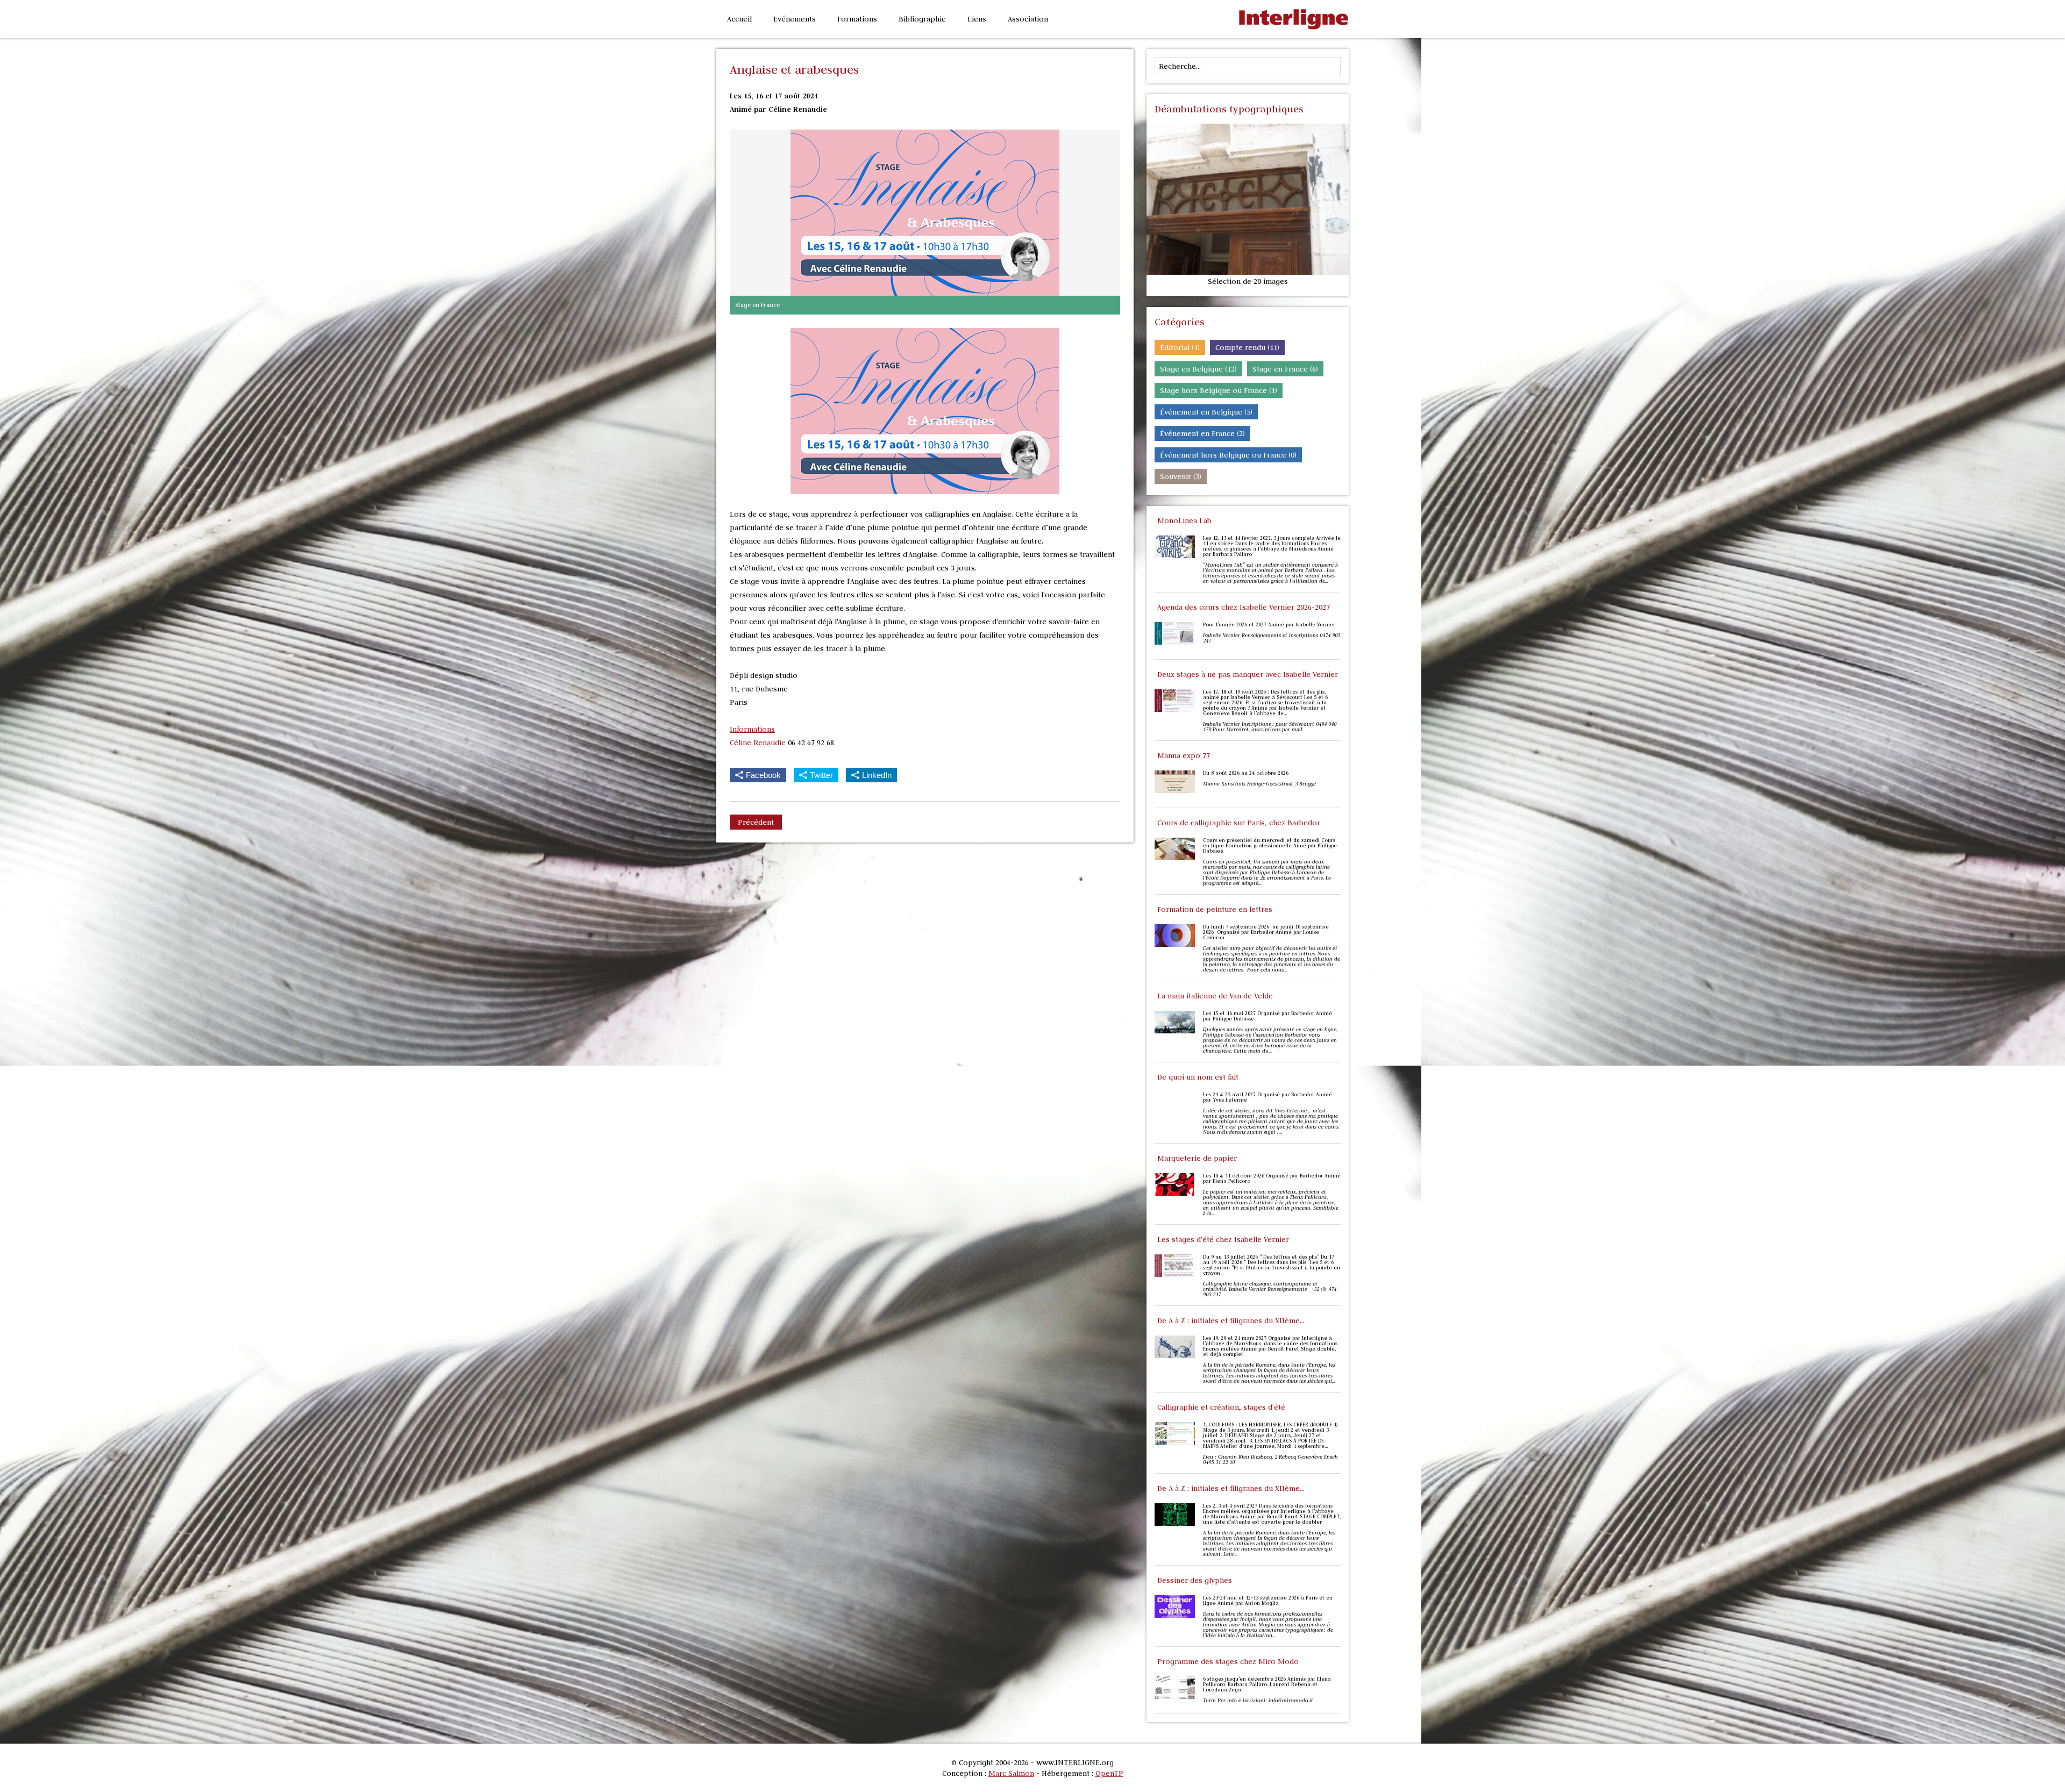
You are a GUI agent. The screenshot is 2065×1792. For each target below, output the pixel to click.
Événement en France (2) (1202, 433)
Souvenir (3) (1181, 476)
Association (1028, 19)
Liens (977, 19)
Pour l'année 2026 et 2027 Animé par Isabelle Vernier (1269, 625)
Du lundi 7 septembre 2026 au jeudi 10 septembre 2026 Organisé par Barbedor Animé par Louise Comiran (1266, 932)
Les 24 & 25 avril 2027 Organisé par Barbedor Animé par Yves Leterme (1268, 1097)
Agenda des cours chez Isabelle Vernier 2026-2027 (1244, 607)
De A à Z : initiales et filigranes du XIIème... (1231, 1320)
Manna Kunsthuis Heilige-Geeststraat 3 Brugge (1260, 784)
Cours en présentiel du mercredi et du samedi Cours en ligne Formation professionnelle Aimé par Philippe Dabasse (1270, 846)
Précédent (756, 822)
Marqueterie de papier (1197, 1158)
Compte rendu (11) (1247, 347)
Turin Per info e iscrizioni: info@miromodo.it (1258, 1701)
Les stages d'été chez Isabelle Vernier (1223, 1239)
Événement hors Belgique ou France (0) (1228, 455)
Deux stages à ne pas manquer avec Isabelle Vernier (1248, 674)
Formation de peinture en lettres (1215, 909)
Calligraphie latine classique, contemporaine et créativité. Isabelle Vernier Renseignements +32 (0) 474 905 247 (1270, 1289)
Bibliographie (922, 19)
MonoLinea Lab (1184, 520)
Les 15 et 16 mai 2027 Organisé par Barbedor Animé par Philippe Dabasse (1268, 1016)
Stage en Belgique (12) (1198, 369)
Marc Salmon (1011, 1773)
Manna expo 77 (1184, 755)
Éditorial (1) (1180, 347)
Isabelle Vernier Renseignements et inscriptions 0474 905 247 (1272, 638)
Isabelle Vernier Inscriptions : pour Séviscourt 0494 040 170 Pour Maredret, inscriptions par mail (1270, 727)
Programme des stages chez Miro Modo (1228, 1661)
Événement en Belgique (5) (1206, 412)
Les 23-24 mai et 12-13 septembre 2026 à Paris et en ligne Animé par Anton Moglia (1268, 1601)
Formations (857, 19)
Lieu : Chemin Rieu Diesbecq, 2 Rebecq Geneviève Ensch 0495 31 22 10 (1270, 1460)
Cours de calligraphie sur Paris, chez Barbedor (1239, 823)
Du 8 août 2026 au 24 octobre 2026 (1246, 773)
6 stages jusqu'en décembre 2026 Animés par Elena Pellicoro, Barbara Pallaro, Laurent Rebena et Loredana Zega (1267, 1684)
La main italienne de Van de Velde (1215, 996)
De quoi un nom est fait (1198, 1077)
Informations (752, 729)
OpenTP (1109, 1773)
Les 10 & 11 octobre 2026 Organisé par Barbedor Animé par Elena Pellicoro (1272, 1179)
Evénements (795, 19)
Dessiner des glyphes (1195, 1580)
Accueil (739, 19)
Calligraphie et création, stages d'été (1221, 1407)
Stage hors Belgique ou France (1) (1219, 390)
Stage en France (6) (1285, 369)
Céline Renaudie (758, 742)
